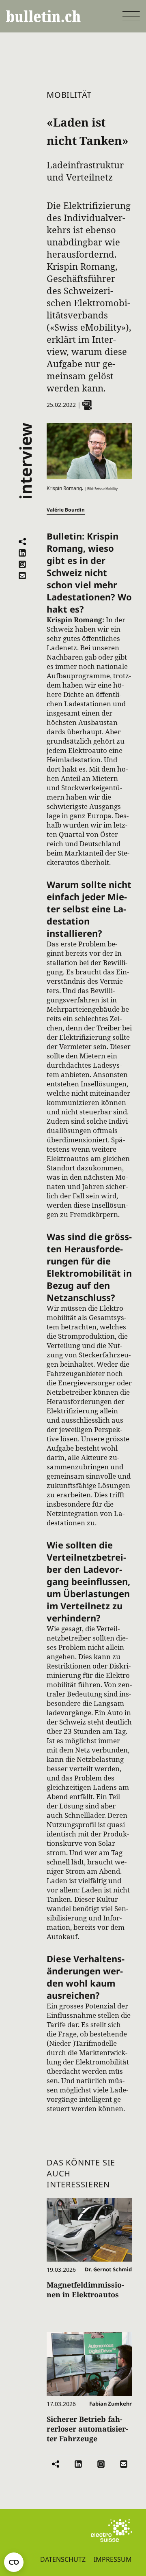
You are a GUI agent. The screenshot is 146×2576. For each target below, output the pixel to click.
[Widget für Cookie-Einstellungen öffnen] (14, 2562)
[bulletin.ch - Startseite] (43, 16)
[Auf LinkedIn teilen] (22, 553)
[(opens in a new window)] (111, 2531)
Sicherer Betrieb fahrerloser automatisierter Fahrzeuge (87, 2429)
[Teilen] (22, 542)
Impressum (113, 2559)
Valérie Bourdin (66, 510)
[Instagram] (22, 564)
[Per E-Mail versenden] (22, 576)
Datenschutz (63, 2559)
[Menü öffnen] (131, 16)
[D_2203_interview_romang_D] (87, 405)
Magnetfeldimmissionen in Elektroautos (85, 2290)
